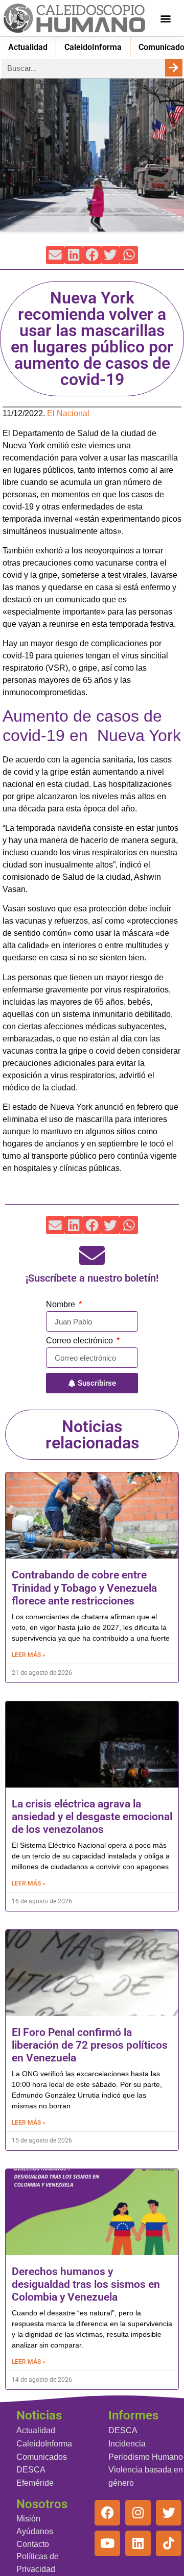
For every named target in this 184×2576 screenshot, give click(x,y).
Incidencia (127, 2444)
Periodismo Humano (146, 2457)
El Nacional (68, 413)
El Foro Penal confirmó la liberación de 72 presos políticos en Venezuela (90, 2045)
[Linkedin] (138, 2543)
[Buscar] (174, 68)
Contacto (33, 2544)
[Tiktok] (169, 2543)
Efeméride (35, 2483)
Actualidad (28, 47)
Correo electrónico (80, 1341)
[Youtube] (107, 2543)
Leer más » (29, 1655)
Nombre (62, 1305)
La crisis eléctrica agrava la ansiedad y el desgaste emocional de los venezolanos (92, 1817)
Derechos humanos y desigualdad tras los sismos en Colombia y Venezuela (86, 2284)
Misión (28, 2519)
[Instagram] (138, 2513)
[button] (166, 18)
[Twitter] (169, 2513)
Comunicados (42, 2457)
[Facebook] (107, 2513)
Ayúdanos (35, 2531)
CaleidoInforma (93, 47)
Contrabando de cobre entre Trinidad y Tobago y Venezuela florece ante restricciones (84, 1588)
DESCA (31, 2470)
